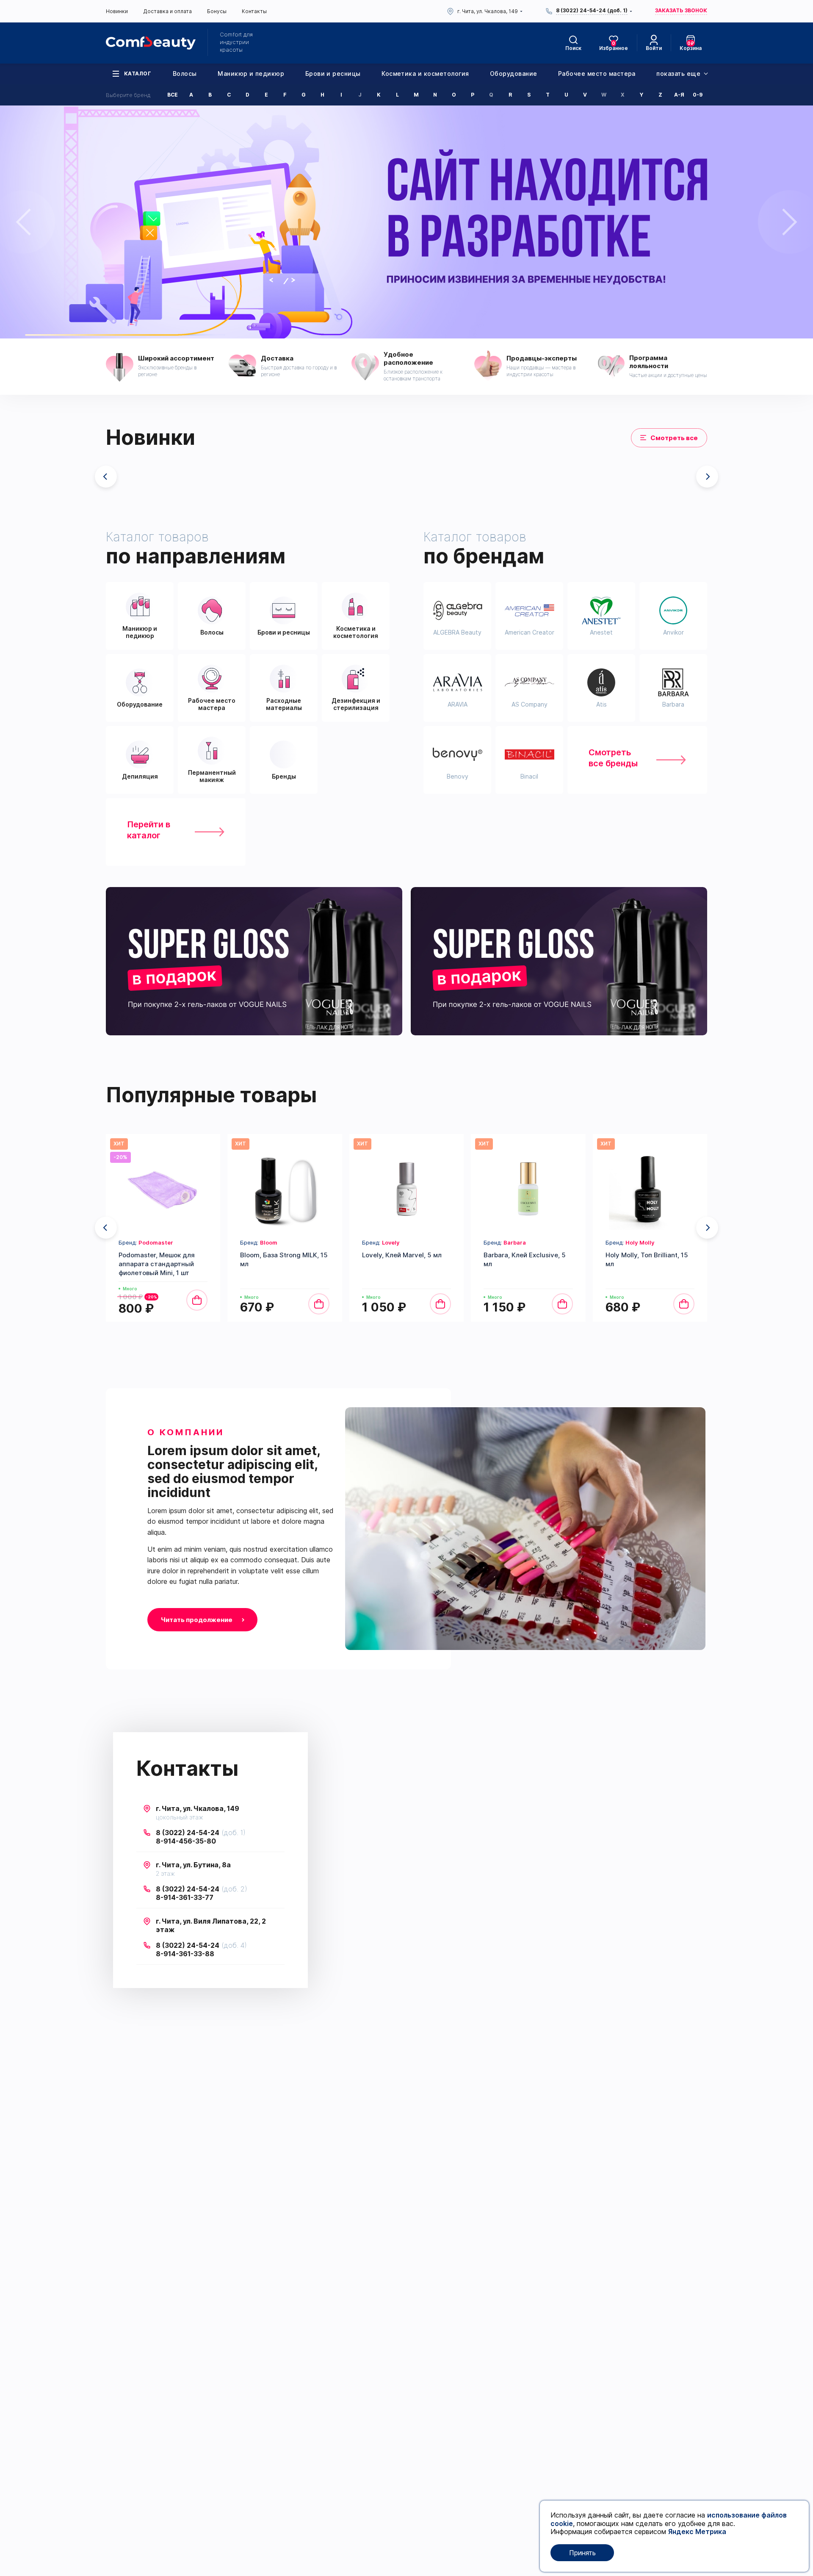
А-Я (679, 95)
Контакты (254, 11)
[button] (707, 477)
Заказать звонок (681, 11)
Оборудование (514, 74)
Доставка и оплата (167, 11)
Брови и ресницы (333, 74)
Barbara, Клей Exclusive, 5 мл (525, 1259)
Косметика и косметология (425, 74)
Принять (582, 2553)
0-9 (698, 95)
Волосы (185, 74)
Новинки (117, 11)
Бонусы (217, 11)
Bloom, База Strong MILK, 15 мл (284, 1259)
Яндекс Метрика (697, 2532)
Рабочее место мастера (597, 74)
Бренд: (146, 1242)
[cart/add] (197, 1300)
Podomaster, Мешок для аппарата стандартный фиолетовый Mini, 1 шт (157, 1264)
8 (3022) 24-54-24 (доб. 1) (592, 11)
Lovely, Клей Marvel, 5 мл (402, 1255)
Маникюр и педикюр (251, 74)
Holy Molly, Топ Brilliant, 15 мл (647, 1259)
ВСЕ (173, 95)
